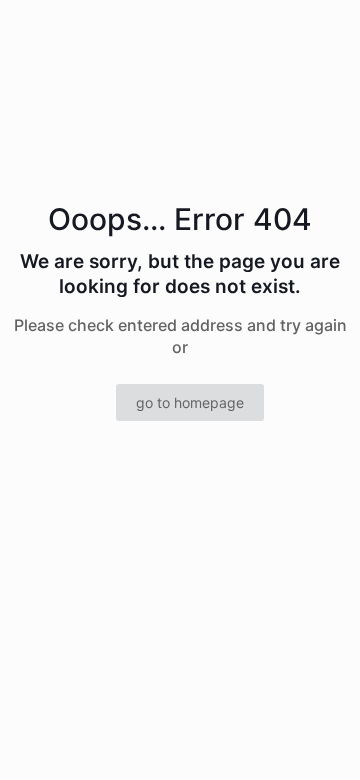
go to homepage (190, 402)
